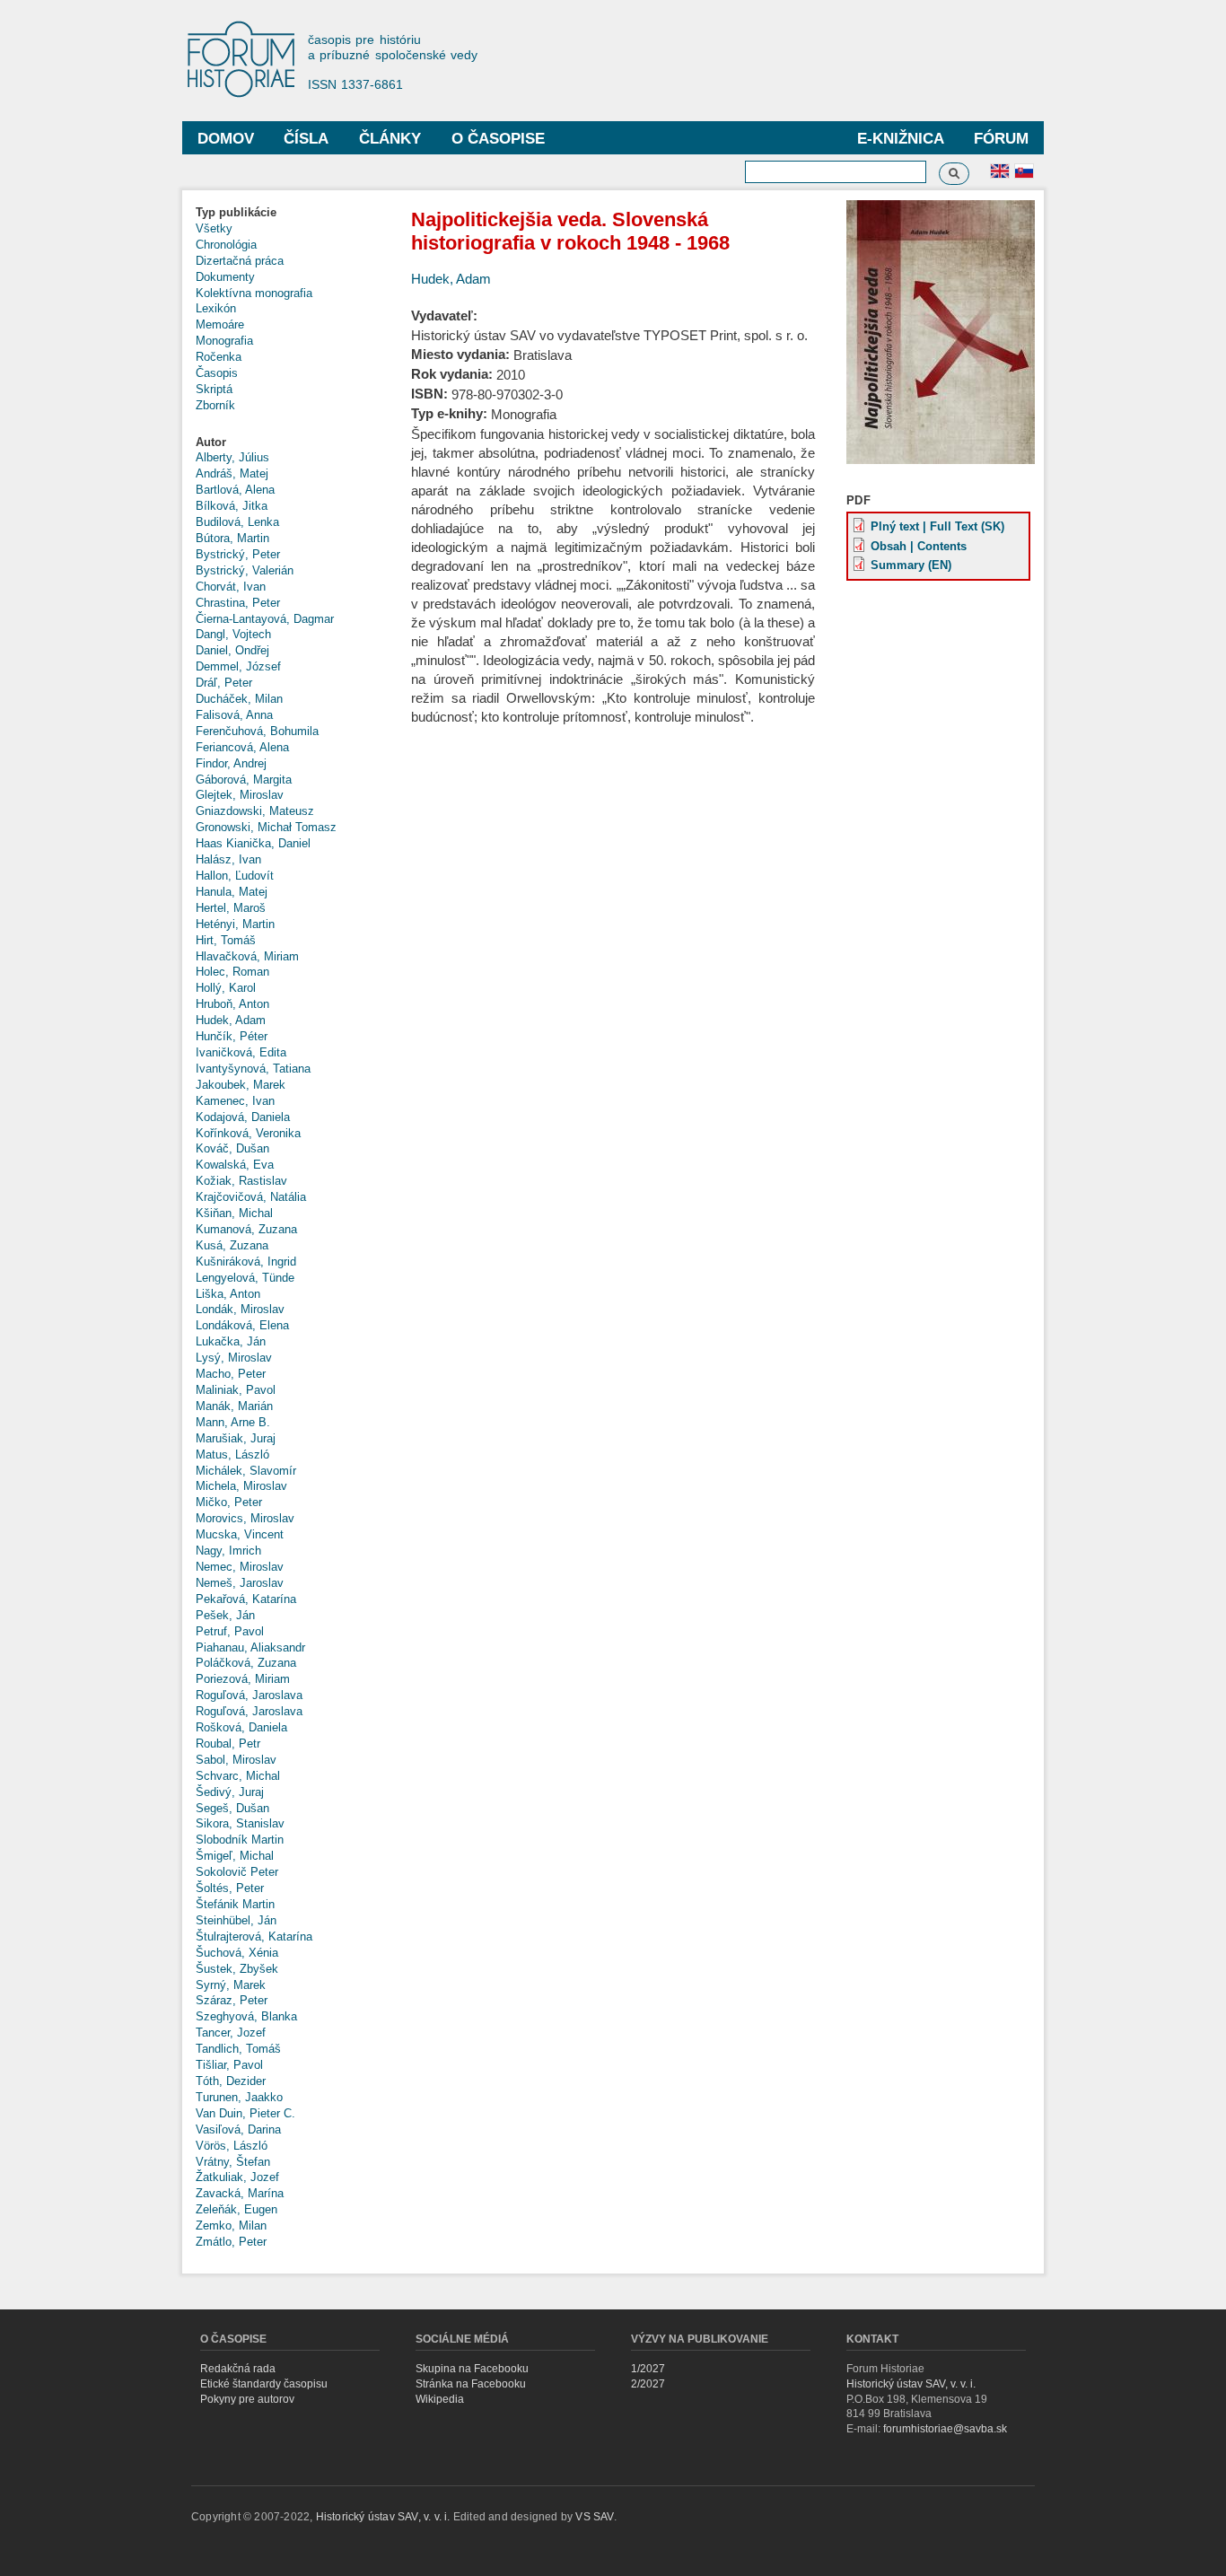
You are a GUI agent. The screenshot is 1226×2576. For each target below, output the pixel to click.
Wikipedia (440, 2399)
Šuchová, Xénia (237, 1953)
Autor (211, 442)
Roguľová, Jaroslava (249, 1695)
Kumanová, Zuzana (246, 1229)
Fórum (1001, 139)
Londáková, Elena (242, 1325)
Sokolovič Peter (237, 1872)
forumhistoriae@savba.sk (945, 2429)
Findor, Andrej (231, 763)
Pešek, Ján (225, 1615)
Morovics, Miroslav (245, 1518)
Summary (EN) (911, 565)
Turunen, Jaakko (239, 2097)
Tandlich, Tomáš (238, 2049)
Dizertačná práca (240, 261)
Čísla (306, 139)
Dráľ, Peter (224, 683)
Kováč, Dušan (232, 1148)
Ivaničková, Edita (241, 1052)
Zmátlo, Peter (231, 2242)
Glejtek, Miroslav (240, 795)
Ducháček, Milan (239, 699)
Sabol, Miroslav (236, 1760)
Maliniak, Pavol (236, 1390)
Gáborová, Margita (244, 780)
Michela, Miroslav (241, 1486)
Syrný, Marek (231, 1985)
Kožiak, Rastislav (241, 1181)
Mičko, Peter (229, 1502)
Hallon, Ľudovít (235, 876)
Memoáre (220, 324)
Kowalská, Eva (235, 1165)
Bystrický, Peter (238, 554)
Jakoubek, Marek (241, 1085)
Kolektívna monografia (254, 293)
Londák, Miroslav (240, 1309)
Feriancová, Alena (242, 747)
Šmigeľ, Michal (235, 1856)
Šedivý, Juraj (230, 1792)
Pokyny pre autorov (247, 2399)
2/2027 (648, 2384)
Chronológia (226, 245)
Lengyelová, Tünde (245, 1278)
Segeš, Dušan (232, 1808)
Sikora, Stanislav (240, 1823)
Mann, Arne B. (233, 1422)
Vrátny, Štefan (233, 2162)
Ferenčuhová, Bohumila (257, 731)
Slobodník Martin (240, 1840)
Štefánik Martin (235, 1904)
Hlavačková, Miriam (247, 956)
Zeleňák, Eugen (236, 2209)
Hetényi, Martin (235, 924)
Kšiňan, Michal (234, 1213)
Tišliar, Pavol (229, 2065)
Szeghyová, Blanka (246, 2016)
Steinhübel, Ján (236, 1920)
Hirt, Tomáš (226, 940)
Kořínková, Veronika (248, 1133)
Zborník (215, 405)
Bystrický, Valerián (245, 570)
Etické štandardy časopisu (264, 2384)
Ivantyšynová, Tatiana (253, 1069)
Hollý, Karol (226, 988)
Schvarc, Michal (238, 1776)
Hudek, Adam (231, 1020)
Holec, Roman (232, 972)
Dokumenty (225, 277)
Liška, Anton (228, 1294)
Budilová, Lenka (237, 522)
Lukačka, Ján (231, 1341)
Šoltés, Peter (230, 1888)
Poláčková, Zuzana (246, 1663)
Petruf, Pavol (230, 1631)
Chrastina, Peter (238, 603)
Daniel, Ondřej (232, 650)
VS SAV (594, 2517)
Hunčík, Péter (232, 1036)
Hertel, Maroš (231, 908)
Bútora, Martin (232, 538)
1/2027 (648, 2369)
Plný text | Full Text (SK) (937, 526)
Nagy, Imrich (228, 1551)
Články (390, 139)
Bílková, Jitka (232, 506)
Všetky (214, 228)
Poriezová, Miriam (243, 1679)
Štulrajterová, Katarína (254, 1936)
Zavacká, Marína (240, 2193)
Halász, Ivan (228, 859)
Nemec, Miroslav (240, 1567)
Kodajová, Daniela (243, 1117)
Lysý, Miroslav (234, 1358)
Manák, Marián (234, 1406)
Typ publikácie (236, 212)
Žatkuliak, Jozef (237, 2177)
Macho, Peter (231, 1374)
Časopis (217, 373)
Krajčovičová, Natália (251, 1197)
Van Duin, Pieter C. (245, 2113)
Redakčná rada (238, 2369)
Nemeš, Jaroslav (240, 1583)
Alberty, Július (232, 457)
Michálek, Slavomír (246, 1471)
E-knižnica (901, 139)
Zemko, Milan (231, 2226)
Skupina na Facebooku (472, 2369)
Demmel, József (238, 666)
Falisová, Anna (234, 715)
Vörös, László (232, 2146)
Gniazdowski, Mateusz (255, 811)
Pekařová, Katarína (246, 1599)
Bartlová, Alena (235, 490)
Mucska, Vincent (240, 1534)
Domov (226, 139)
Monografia (224, 341)
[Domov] (250, 61)
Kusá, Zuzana (232, 1245)
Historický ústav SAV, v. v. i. (911, 2384)
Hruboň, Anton (232, 1004)
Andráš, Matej (232, 473)
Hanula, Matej (232, 892)
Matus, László (232, 1454)
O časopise (498, 139)
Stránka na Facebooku (471, 2384)
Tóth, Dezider (231, 2081)
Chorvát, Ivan (231, 587)
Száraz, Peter (232, 2000)
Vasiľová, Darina (238, 2129)
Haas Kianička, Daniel (253, 843)
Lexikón (216, 308)
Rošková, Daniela (241, 1727)
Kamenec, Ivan (235, 1101)
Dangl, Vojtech (233, 634)
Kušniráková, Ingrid (246, 1262)
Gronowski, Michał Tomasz (266, 827)
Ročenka (219, 357)
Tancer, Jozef (231, 2033)
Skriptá (214, 389)
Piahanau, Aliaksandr (250, 1647)
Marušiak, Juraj (236, 1438)
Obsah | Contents (919, 546)
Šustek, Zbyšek (237, 1969)
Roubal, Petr (228, 1744)
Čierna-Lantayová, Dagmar (265, 619)
